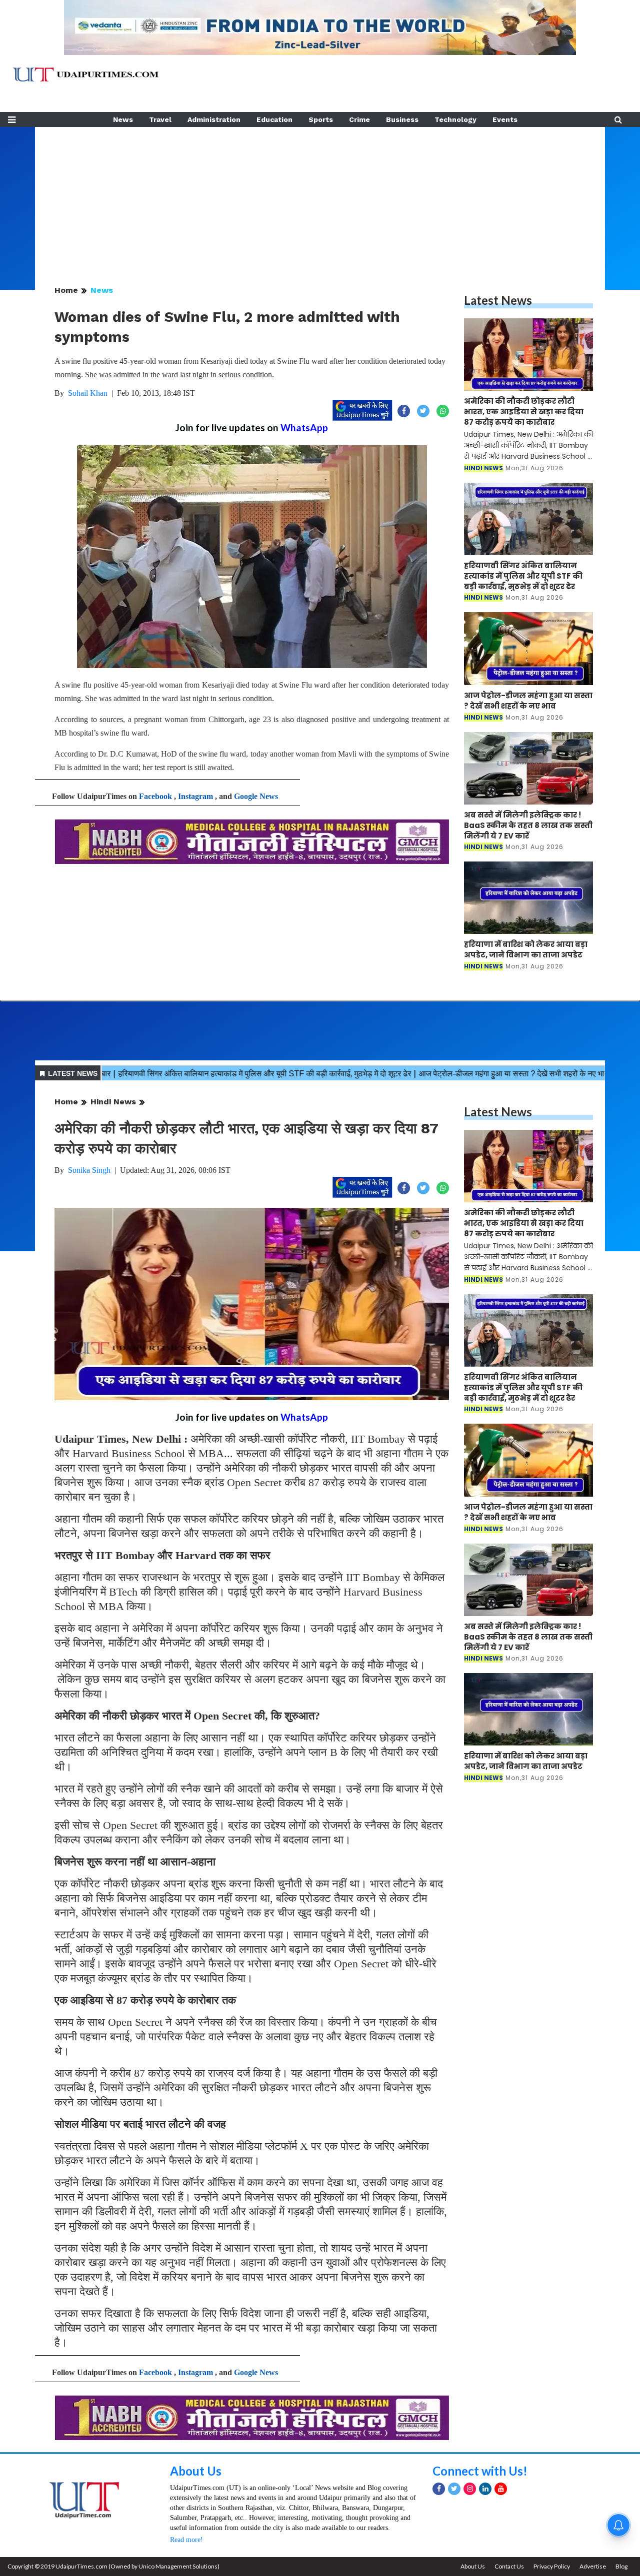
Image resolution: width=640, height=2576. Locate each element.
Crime (359, 119)
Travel (160, 119)
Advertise (593, 2566)
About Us (196, 2471)
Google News (256, 796)
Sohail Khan (88, 393)
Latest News (498, 300)
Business (402, 119)
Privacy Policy (552, 2566)
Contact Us (509, 2566)
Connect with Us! (480, 2471)
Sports (321, 119)
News (123, 119)
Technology (455, 119)
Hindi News (113, 1102)
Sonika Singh (89, 1170)
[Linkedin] (485, 2489)
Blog (621, 2566)
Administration (214, 119)
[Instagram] (470, 2489)
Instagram (195, 796)
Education (274, 119)
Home (66, 290)
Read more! (186, 2540)
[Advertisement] (320, 197)
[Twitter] (454, 2489)
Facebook (155, 796)
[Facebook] (439, 2489)
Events (505, 119)
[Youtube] (501, 2489)
